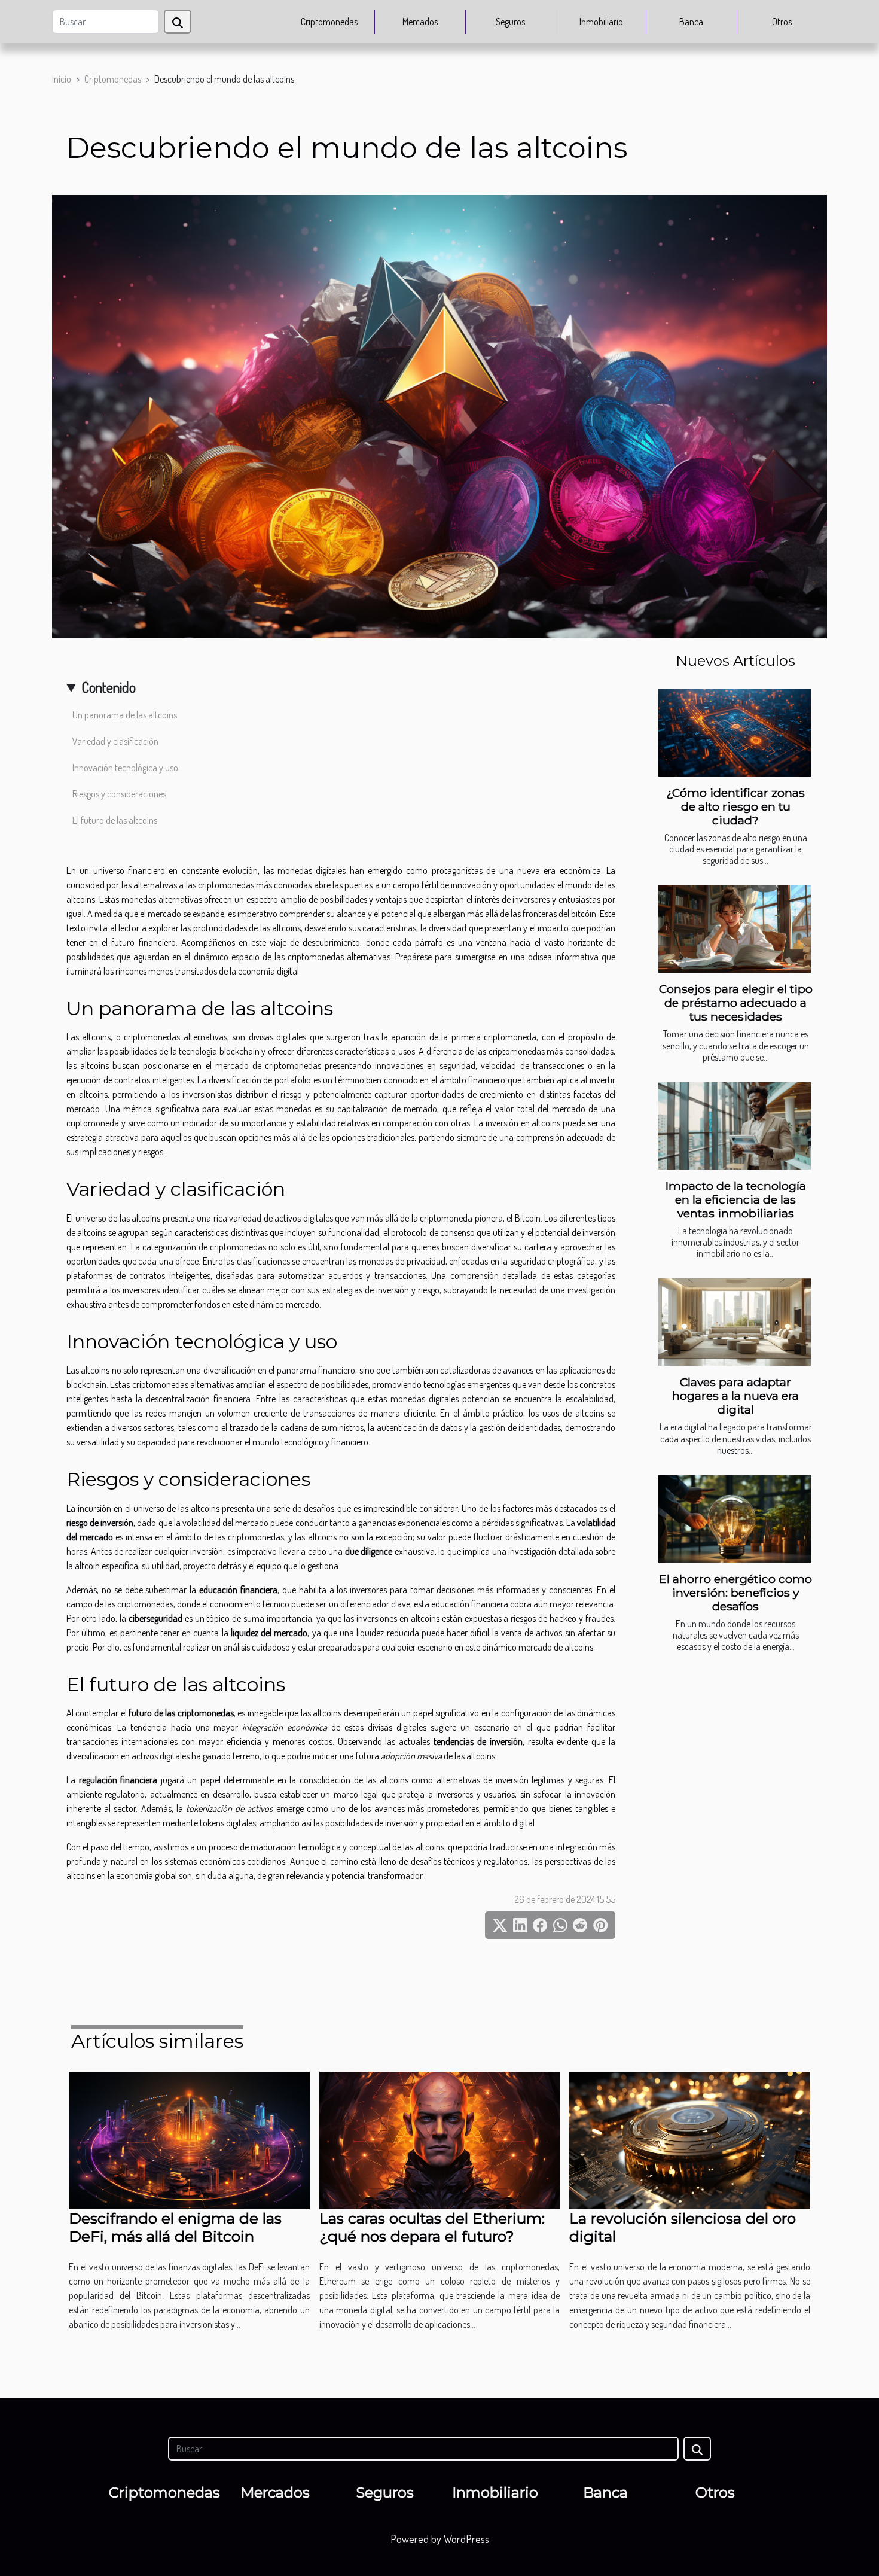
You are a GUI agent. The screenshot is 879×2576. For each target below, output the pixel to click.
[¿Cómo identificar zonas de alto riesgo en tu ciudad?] (735, 733)
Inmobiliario (601, 22)
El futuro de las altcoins (115, 820)
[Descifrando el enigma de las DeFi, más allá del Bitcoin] (189, 2139)
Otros (782, 22)
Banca (691, 22)
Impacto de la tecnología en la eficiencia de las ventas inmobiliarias (736, 1199)
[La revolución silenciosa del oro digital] (690, 2139)
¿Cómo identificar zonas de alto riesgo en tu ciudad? (735, 806)
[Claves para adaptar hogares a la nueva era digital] (735, 1322)
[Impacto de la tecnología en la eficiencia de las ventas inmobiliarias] (735, 1126)
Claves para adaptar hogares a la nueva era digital (735, 1396)
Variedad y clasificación (115, 741)
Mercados (420, 22)
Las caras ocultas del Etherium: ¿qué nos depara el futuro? (432, 2227)
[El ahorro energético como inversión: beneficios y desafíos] (735, 1519)
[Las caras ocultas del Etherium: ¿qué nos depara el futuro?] (440, 2139)
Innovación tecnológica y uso (125, 768)
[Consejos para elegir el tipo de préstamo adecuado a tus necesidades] (735, 929)
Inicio (62, 79)
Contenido (109, 687)
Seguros (510, 22)
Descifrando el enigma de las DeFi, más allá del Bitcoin (175, 2227)
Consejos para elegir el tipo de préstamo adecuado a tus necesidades (736, 1003)
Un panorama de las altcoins (125, 715)
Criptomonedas (329, 22)
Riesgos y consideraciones (119, 794)
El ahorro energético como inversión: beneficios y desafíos (735, 1593)
